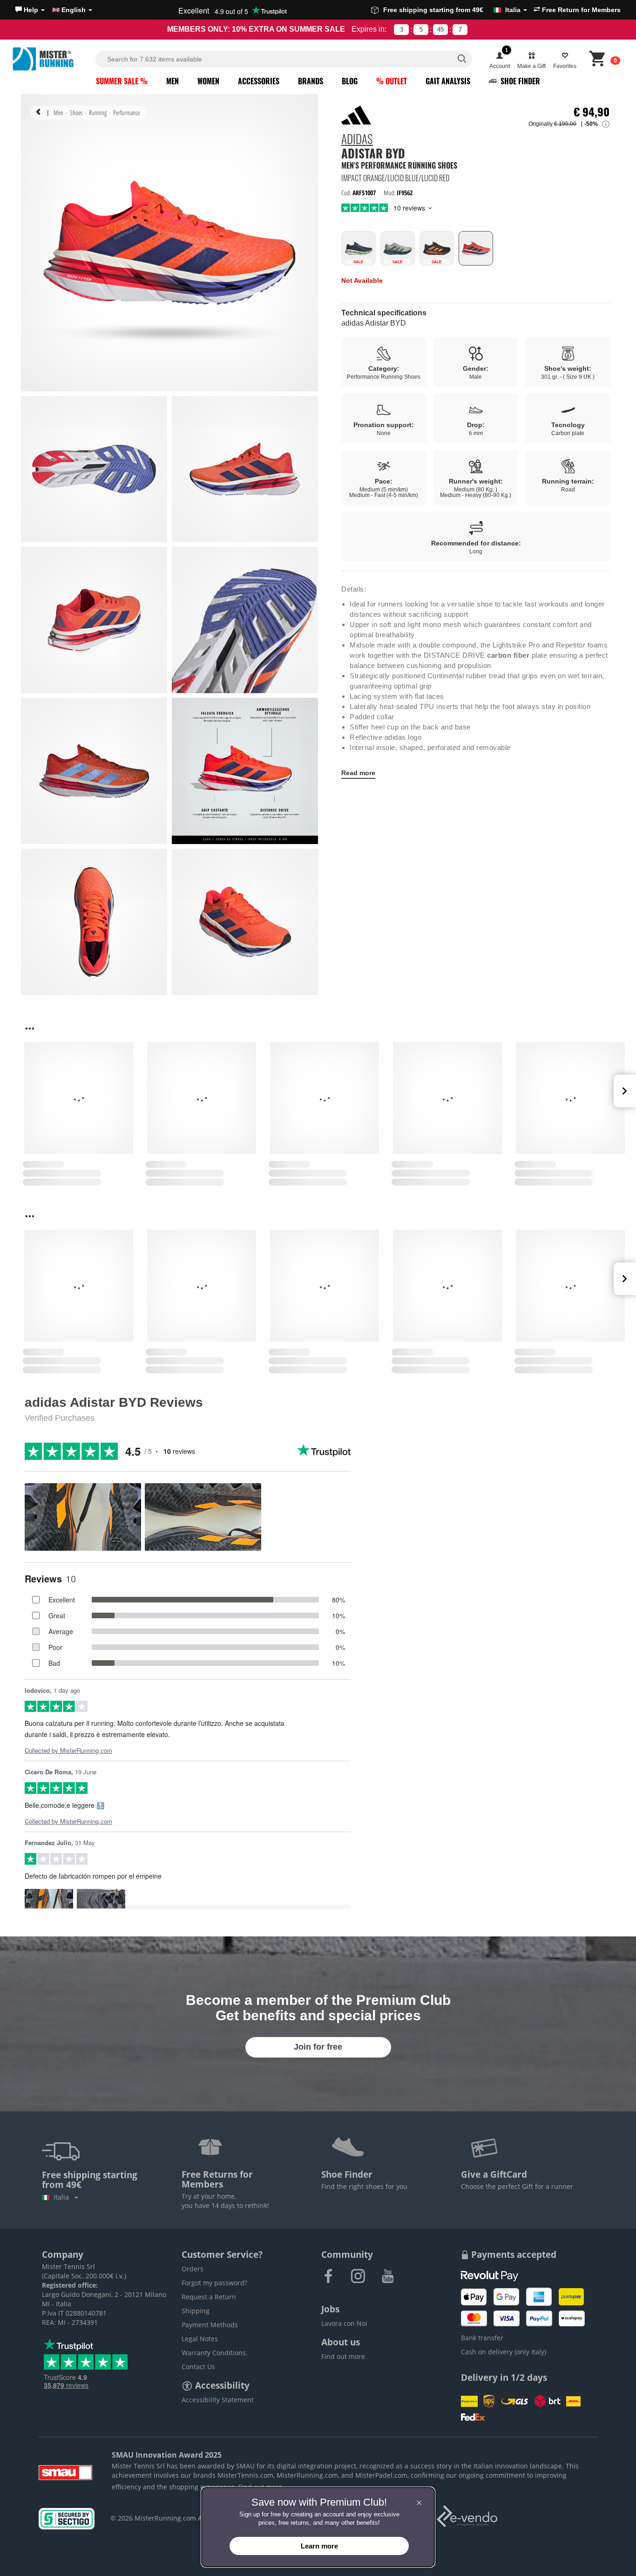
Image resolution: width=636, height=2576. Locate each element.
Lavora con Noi (344, 2323)
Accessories (259, 81)
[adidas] (356, 115)
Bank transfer (482, 2338)
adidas (357, 140)
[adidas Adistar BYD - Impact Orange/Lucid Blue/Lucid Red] (476, 248)
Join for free (318, 2047)
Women (208, 81)
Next (625, 1091)
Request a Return (209, 2297)
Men (173, 81)
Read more (358, 773)
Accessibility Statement (218, 2400)
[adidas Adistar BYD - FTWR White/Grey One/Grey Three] (398, 248)
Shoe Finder (519, 81)
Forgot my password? (214, 2283)
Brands (311, 81)
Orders (193, 2269)
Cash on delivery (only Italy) (504, 2352)
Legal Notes (200, 2339)
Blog (350, 81)
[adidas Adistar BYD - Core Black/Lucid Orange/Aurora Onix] (437, 248)
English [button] (74, 10)
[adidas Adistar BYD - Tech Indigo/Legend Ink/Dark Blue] (359, 248)
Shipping (196, 2311)
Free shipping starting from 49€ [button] (452, 10)
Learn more (319, 2546)
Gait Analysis (448, 81)
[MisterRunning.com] (53, 59)
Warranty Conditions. (215, 2353)
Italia (63, 2197)
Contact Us (198, 2367)
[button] (30, 10)
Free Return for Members (580, 10)
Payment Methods (210, 2325)
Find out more (343, 2356)
